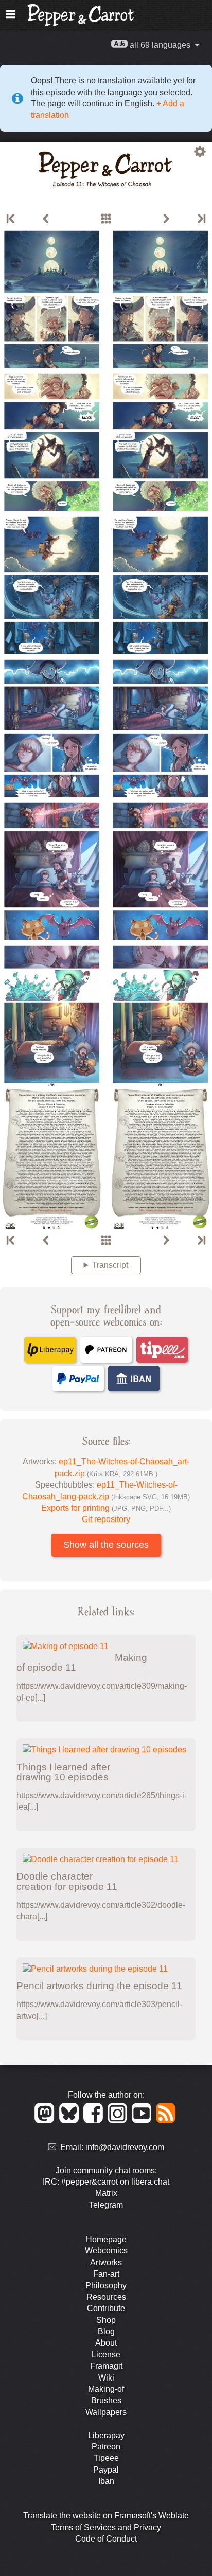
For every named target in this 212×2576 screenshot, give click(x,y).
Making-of (106, 2389)
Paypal (106, 2470)
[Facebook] (95, 2121)
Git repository (106, 1519)
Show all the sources (106, 1545)
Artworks (106, 2262)
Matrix (106, 2193)
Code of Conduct (106, 2539)
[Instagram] (119, 2121)
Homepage (106, 2239)
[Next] (166, 219)
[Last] (201, 219)
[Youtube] (143, 2121)
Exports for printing (106, 1508)
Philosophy (106, 2286)
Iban (106, 2481)
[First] (11, 219)
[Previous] (46, 219)
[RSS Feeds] (166, 2121)
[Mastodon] (46, 2121)
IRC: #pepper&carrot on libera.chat (106, 2182)
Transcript (110, 1265)
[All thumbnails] (106, 219)
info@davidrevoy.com (125, 2147)
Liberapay (106, 2435)
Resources (106, 2297)
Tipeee (106, 2458)
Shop (106, 2320)
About (106, 2343)
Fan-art (106, 2274)
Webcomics (106, 2251)
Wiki (106, 2378)
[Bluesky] (71, 2121)
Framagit (106, 2366)
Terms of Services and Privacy (106, 2527)
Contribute (106, 2308)
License (106, 2355)
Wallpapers (106, 2412)
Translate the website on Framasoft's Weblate (106, 2516)
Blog (106, 2331)
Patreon (106, 2447)
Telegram (106, 2205)
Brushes (106, 2400)
